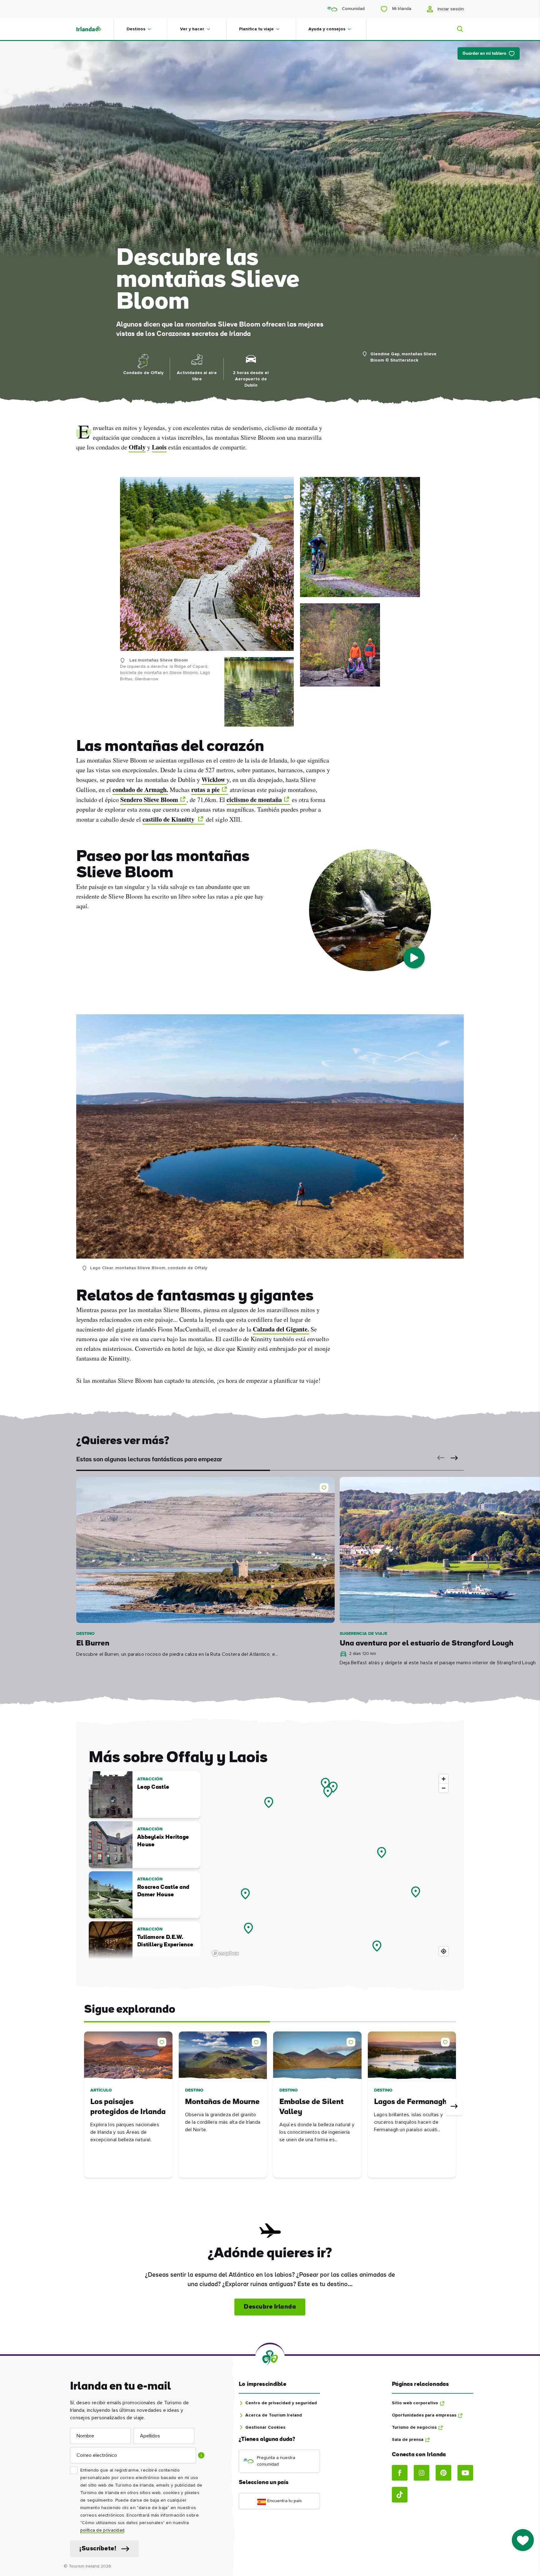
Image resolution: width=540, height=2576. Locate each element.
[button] (439, 1458)
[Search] (456, 29)
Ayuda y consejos (327, 29)
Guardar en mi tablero (484, 54)
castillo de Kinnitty (169, 819)
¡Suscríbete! (98, 2549)
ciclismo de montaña (254, 800)
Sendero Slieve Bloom (149, 800)
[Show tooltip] (201, 2455)
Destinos (136, 29)
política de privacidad (102, 2530)
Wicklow (214, 780)
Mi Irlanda (401, 9)
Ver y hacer (192, 29)
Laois (159, 447)
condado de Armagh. (140, 790)
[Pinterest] (443, 2473)
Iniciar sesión (450, 9)
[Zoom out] (444, 1788)
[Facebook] (400, 2473)
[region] (330, 1865)
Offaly (137, 447)
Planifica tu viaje (256, 29)
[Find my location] (444, 1951)
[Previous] (86, 2107)
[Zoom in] (444, 1779)
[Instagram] (422, 2473)
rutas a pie (205, 790)
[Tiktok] (400, 2495)
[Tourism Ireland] (95, 29)
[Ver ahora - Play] (414, 958)
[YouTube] (465, 2473)
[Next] (454, 2107)
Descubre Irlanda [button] (270, 2307)
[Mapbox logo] (225, 1953)
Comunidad (353, 9)
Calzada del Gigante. (281, 1329)
